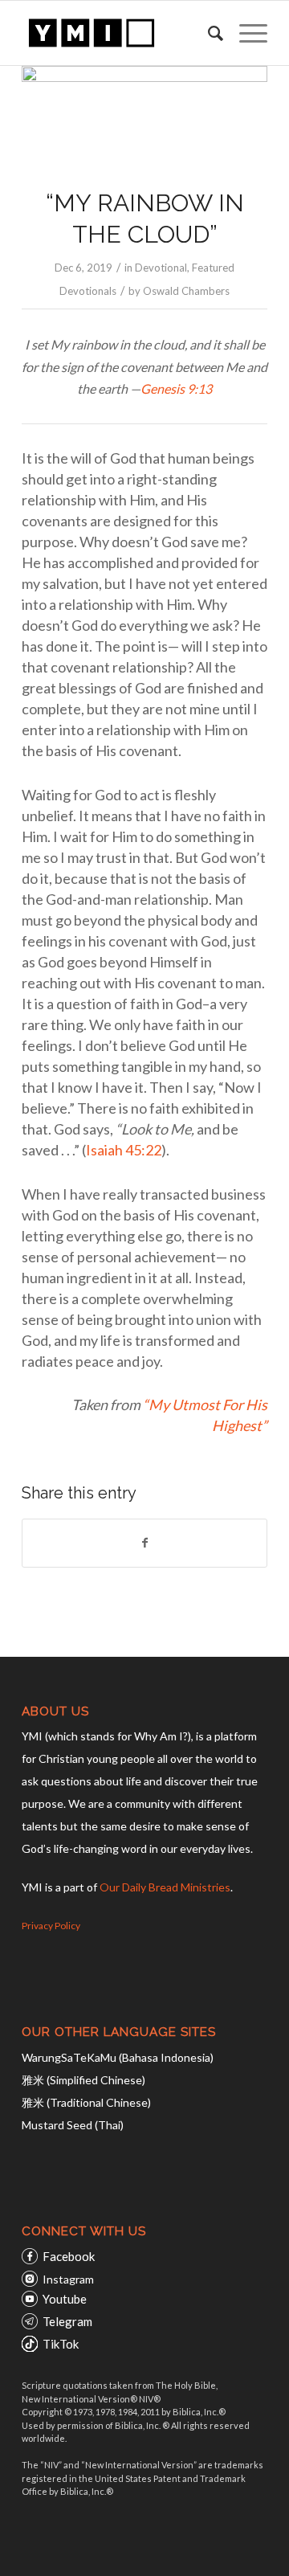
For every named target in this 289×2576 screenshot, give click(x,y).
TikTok (61, 2344)
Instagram (68, 2279)
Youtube (65, 2299)
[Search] (208, 33)
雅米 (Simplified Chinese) (83, 2080)
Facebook (69, 2256)
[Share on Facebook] (144, 1543)
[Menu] (245, 33)
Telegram (67, 2321)
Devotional (161, 268)
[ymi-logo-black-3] (120, 33)
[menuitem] (208, 33)
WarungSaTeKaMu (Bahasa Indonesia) (118, 2057)
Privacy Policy (51, 1926)
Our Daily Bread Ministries (165, 1887)
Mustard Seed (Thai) (73, 2125)
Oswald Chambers (186, 291)
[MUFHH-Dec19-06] (144, 117)
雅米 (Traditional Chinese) (86, 2102)
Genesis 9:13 (176, 388)
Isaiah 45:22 (124, 1150)
